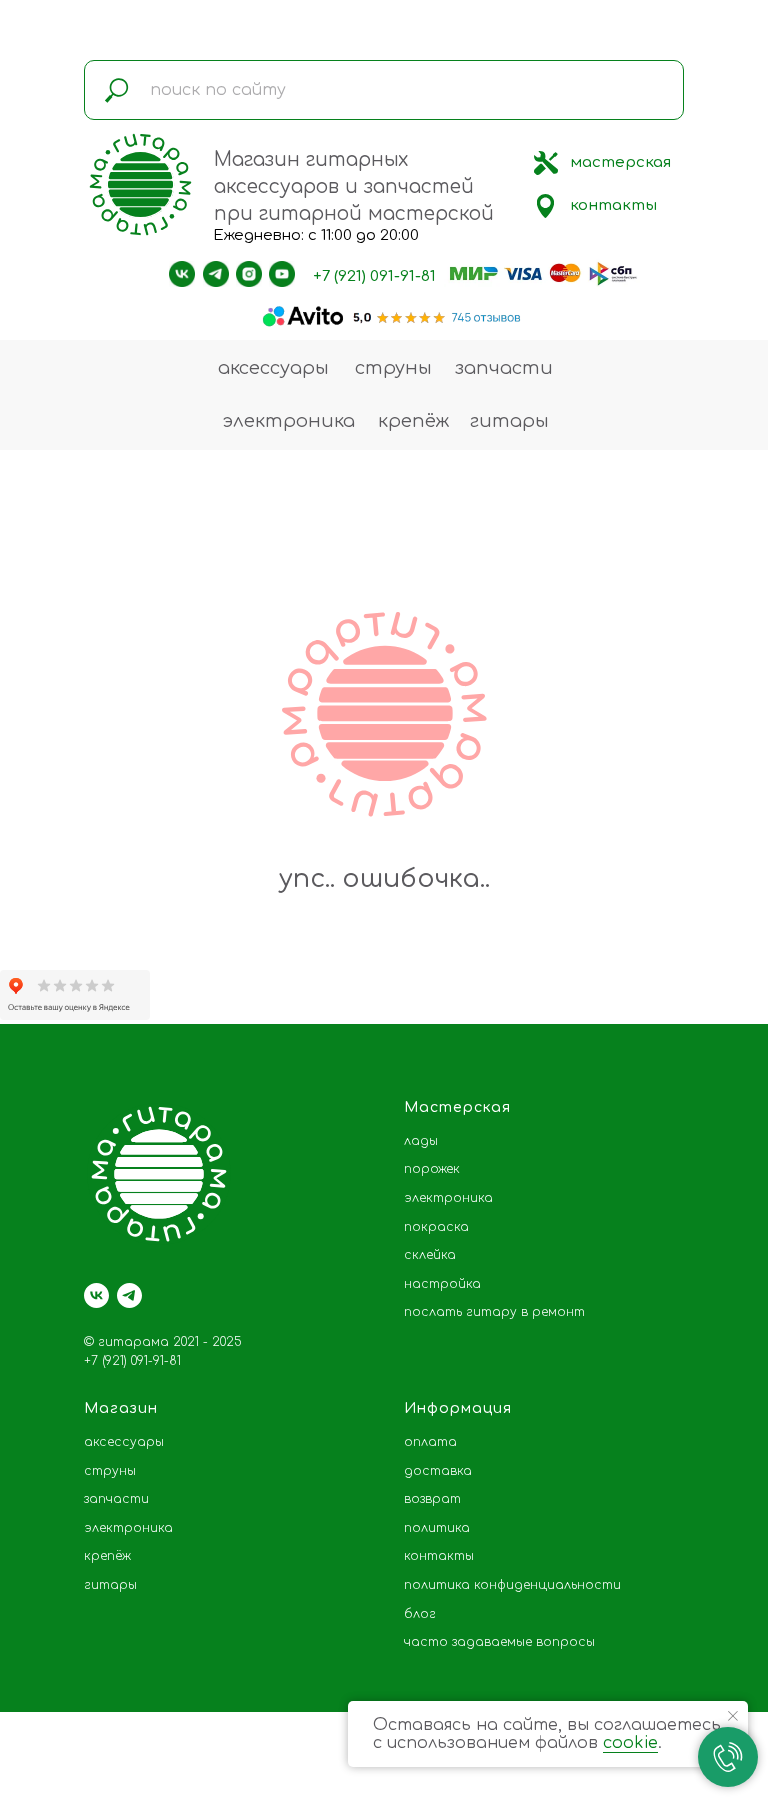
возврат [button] (432, 1499)
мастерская (620, 162)
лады (421, 1141)
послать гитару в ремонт (494, 1312)
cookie (630, 1743)
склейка (430, 1255)
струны (393, 368)
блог (420, 1614)
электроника (288, 421)
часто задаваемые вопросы (499, 1642)
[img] (546, 163)
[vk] (96, 1295)
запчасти (504, 368)
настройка (442, 1284)
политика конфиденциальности (512, 1585)
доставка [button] (438, 1471)
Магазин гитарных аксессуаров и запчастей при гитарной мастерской (354, 186)
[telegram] (129, 1295)
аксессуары (273, 368)
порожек (432, 1169)
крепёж (413, 421)
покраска (436, 1227)
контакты (613, 205)
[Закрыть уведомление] (733, 1716)
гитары (509, 421)
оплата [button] (430, 1442)
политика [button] (437, 1528)
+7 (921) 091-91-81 (374, 276)
